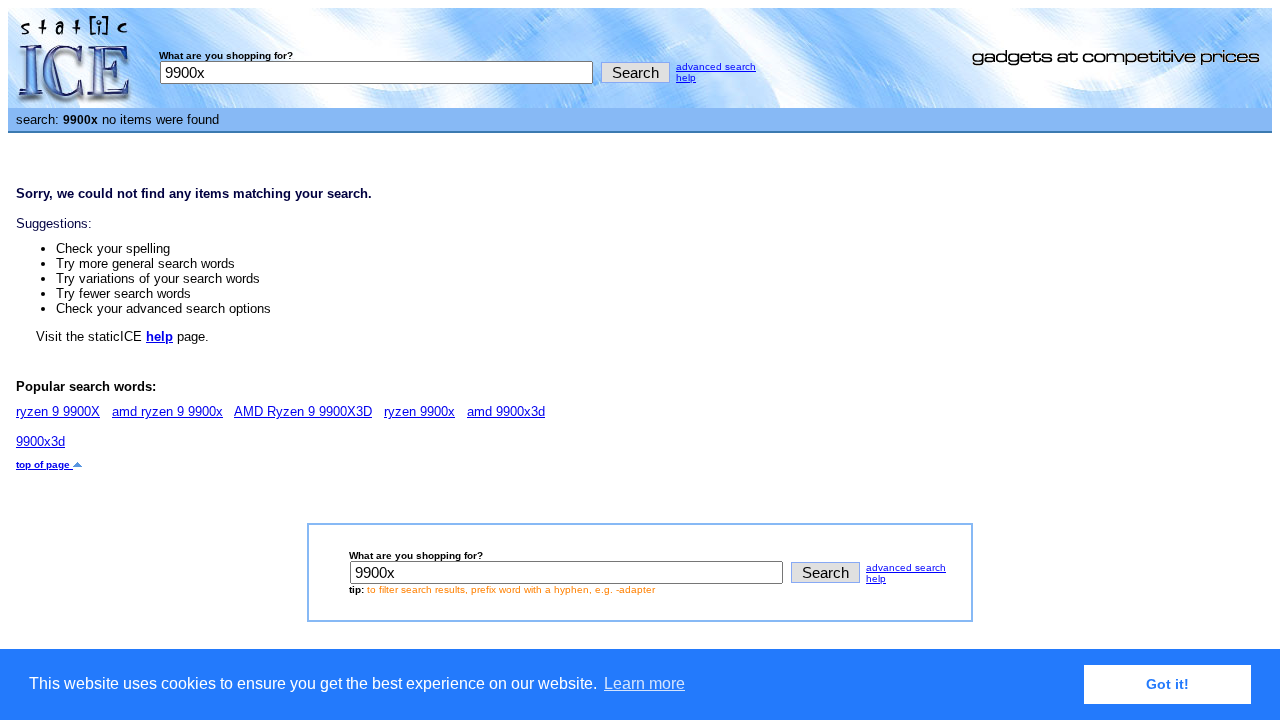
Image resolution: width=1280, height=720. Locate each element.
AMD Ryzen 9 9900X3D (303, 411)
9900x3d (40, 441)
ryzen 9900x (419, 411)
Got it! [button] (1167, 684)
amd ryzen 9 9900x (167, 411)
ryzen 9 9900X (58, 411)
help (686, 77)
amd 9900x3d (506, 411)
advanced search (716, 66)
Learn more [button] (644, 683)
